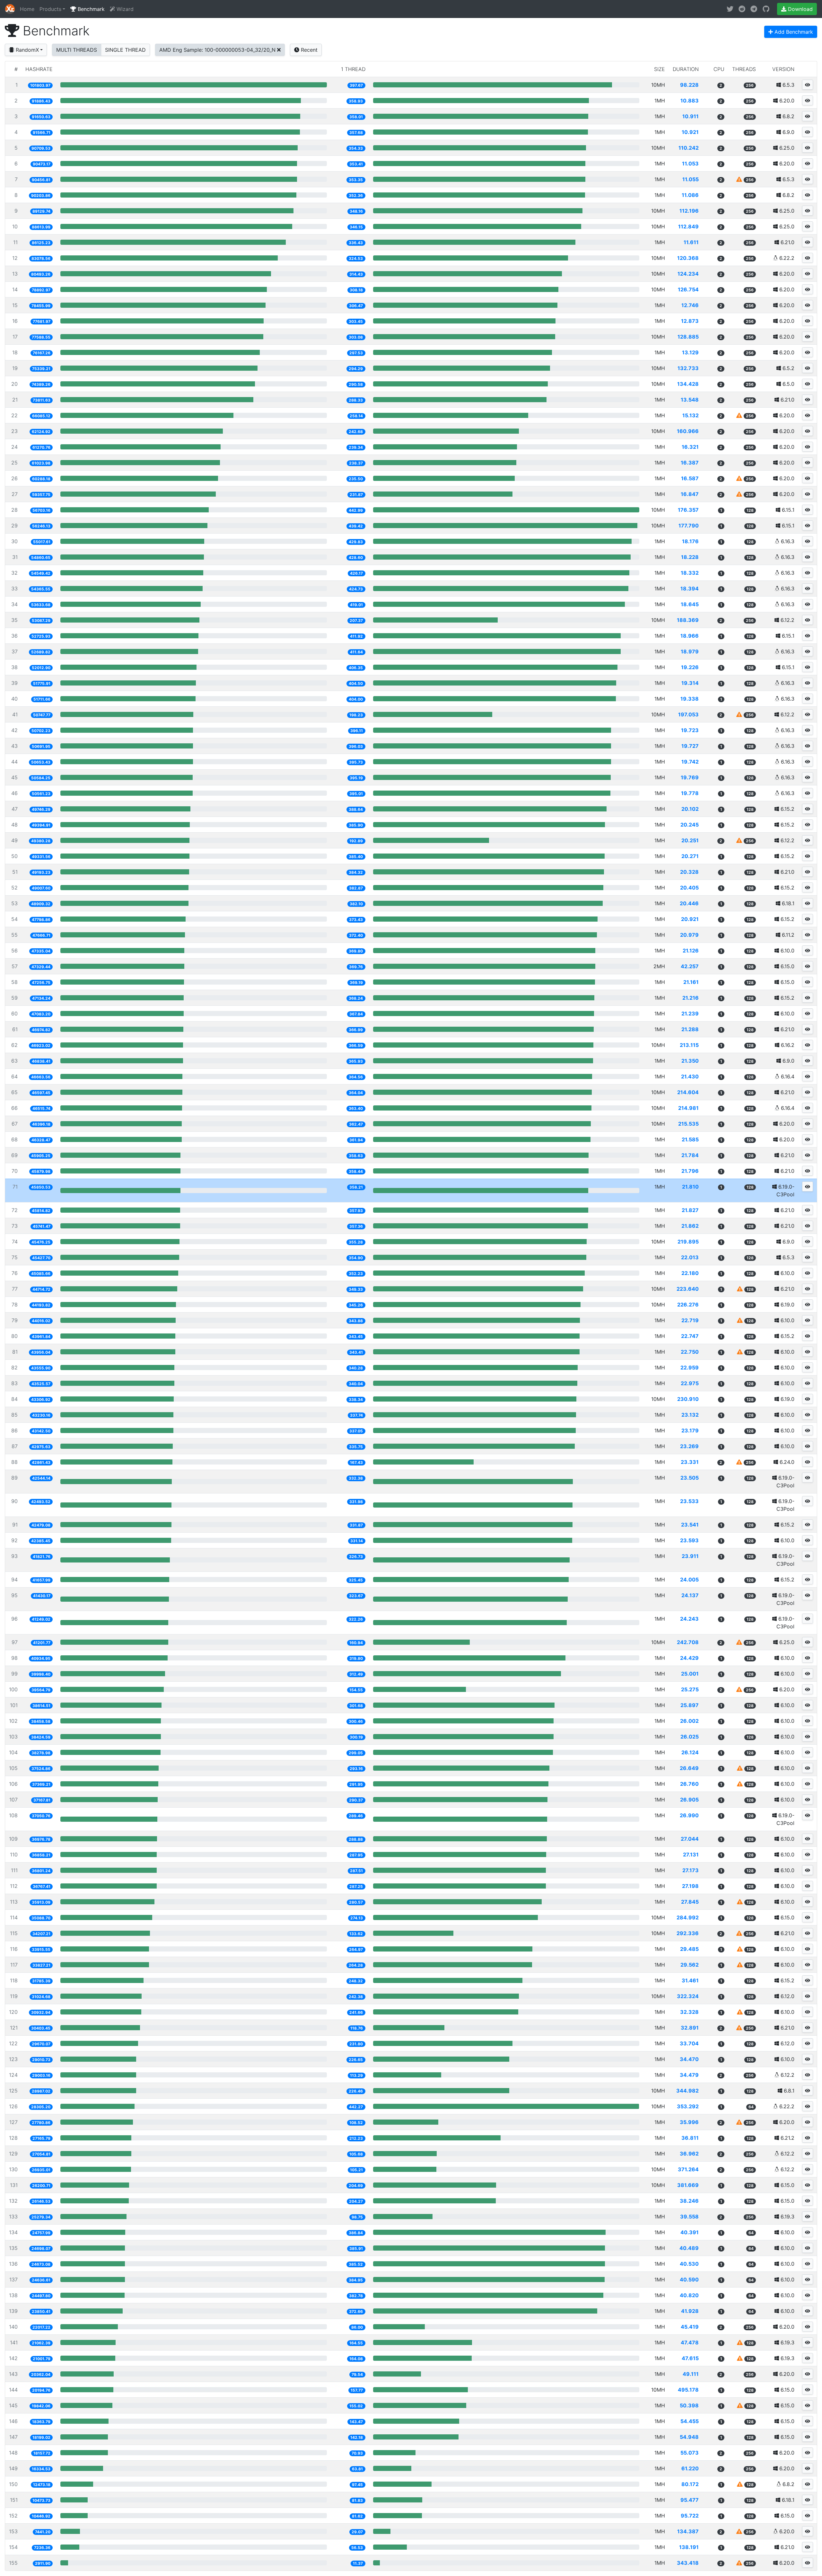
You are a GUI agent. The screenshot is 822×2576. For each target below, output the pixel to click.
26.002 (689, 1721)
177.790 (689, 526)
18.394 (690, 589)
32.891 (690, 2028)
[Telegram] (754, 9)
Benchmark (90, 9)
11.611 (691, 242)
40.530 (689, 2264)
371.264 (688, 2169)
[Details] (808, 85)
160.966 (688, 431)
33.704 (689, 2043)
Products (50, 9)
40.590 (689, 2279)
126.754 (688, 289)
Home (27, 9)
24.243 (689, 1619)
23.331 (690, 1462)
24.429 (689, 1658)
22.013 (690, 1257)
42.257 (690, 966)
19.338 (690, 699)
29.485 (689, 1949)
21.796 (690, 1171)
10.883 (690, 101)
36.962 (689, 2154)
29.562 (690, 1965)
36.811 (690, 2138)
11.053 (690, 164)
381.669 (688, 2185)
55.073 (690, 2453)
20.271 (690, 856)
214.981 (688, 1108)
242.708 (688, 1642)
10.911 (691, 116)
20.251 (690, 840)
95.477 (690, 2500)
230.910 (688, 1399)
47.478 (690, 2342)
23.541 (690, 1525)
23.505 (690, 1478)
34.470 (689, 2059)
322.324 (688, 1996)
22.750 (690, 1352)
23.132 (690, 1415)
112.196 (689, 211)
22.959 (690, 1368)
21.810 (690, 1187)
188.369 (688, 620)
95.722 (690, 2516)
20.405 (689, 888)
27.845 (690, 1902)
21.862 (690, 1226)
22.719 (690, 1320)
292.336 (688, 1933)
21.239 (690, 1014)
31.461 (690, 1980)
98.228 (689, 85)
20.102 (690, 809)
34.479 (689, 2075)
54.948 (689, 2437)
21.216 (691, 998)
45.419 (690, 2327)
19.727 (690, 746)
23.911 (690, 1556)
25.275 (690, 1689)
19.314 (690, 683)
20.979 (689, 935)
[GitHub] (766, 9)
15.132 (691, 415)
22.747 (690, 1336)
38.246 (689, 2201)
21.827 (690, 1210)
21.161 (691, 982)
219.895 (688, 1242)
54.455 (690, 2421)
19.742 (690, 762)
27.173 (691, 1870)
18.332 (690, 573)
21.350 (690, 1061)
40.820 (689, 2295)
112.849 (688, 226)
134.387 (688, 2531)
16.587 (690, 478)
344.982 (687, 2091)
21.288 (690, 1029)
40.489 (689, 2248)
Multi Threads (77, 50)
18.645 (690, 604)
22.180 (690, 1273)
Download (800, 9)
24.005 (689, 1580)
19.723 (690, 730)
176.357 (688, 510)
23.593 (689, 1540)
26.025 (690, 1737)
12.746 (690, 305)
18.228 (690, 557)
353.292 (688, 2106)
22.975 (690, 1383)
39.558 (689, 2217)
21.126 (691, 951)
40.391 (690, 2232)
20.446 (689, 903)
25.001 (690, 1674)
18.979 (690, 651)
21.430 (690, 1076)
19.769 (690, 777)
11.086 (690, 195)
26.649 (689, 1768)
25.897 (690, 1705)
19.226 (690, 667)
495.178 (688, 2390)
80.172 (690, 2484)
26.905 (689, 1800)
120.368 (688, 258)
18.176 (690, 541)
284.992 (688, 1917)
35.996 (689, 2122)
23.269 (689, 1446)
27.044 (690, 1839)
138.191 (689, 2547)
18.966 (690, 636)
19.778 (690, 793)
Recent (308, 50)
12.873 (690, 321)
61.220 (690, 2468)
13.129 (690, 352)
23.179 (690, 1430)
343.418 (688, 2563)
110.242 (689, 148)
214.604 (688, 1092)
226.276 (688, 1305)
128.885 (688, 337)
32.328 (689, 2012)
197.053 (688, 714)
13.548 (690, 400)
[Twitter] (730, 9)
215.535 (688, 1124)
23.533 (689, 1501)
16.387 (690, 463)
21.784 (690, 1155)
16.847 (690, 494)
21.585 (690, 1139)
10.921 (690, 132)
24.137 (690, 1595)
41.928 (690, 2311)
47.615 (690, 2358)
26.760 (689, 1784)
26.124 (690, 1752)
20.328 (689, 872)
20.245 (690, 825)
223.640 (688, 1289)
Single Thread (125, 50)
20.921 (690, 919)
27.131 (691, 1855)
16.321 (690, 447)
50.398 (689, 2405)
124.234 (688, 274)
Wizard (124, 9)
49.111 (691, 2374)
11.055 (691, 179)
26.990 (689, 1815)
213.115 (689, 1045)
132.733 (688, 368)
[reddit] (742, 9)
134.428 (688, 384)
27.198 (690, 1886)
